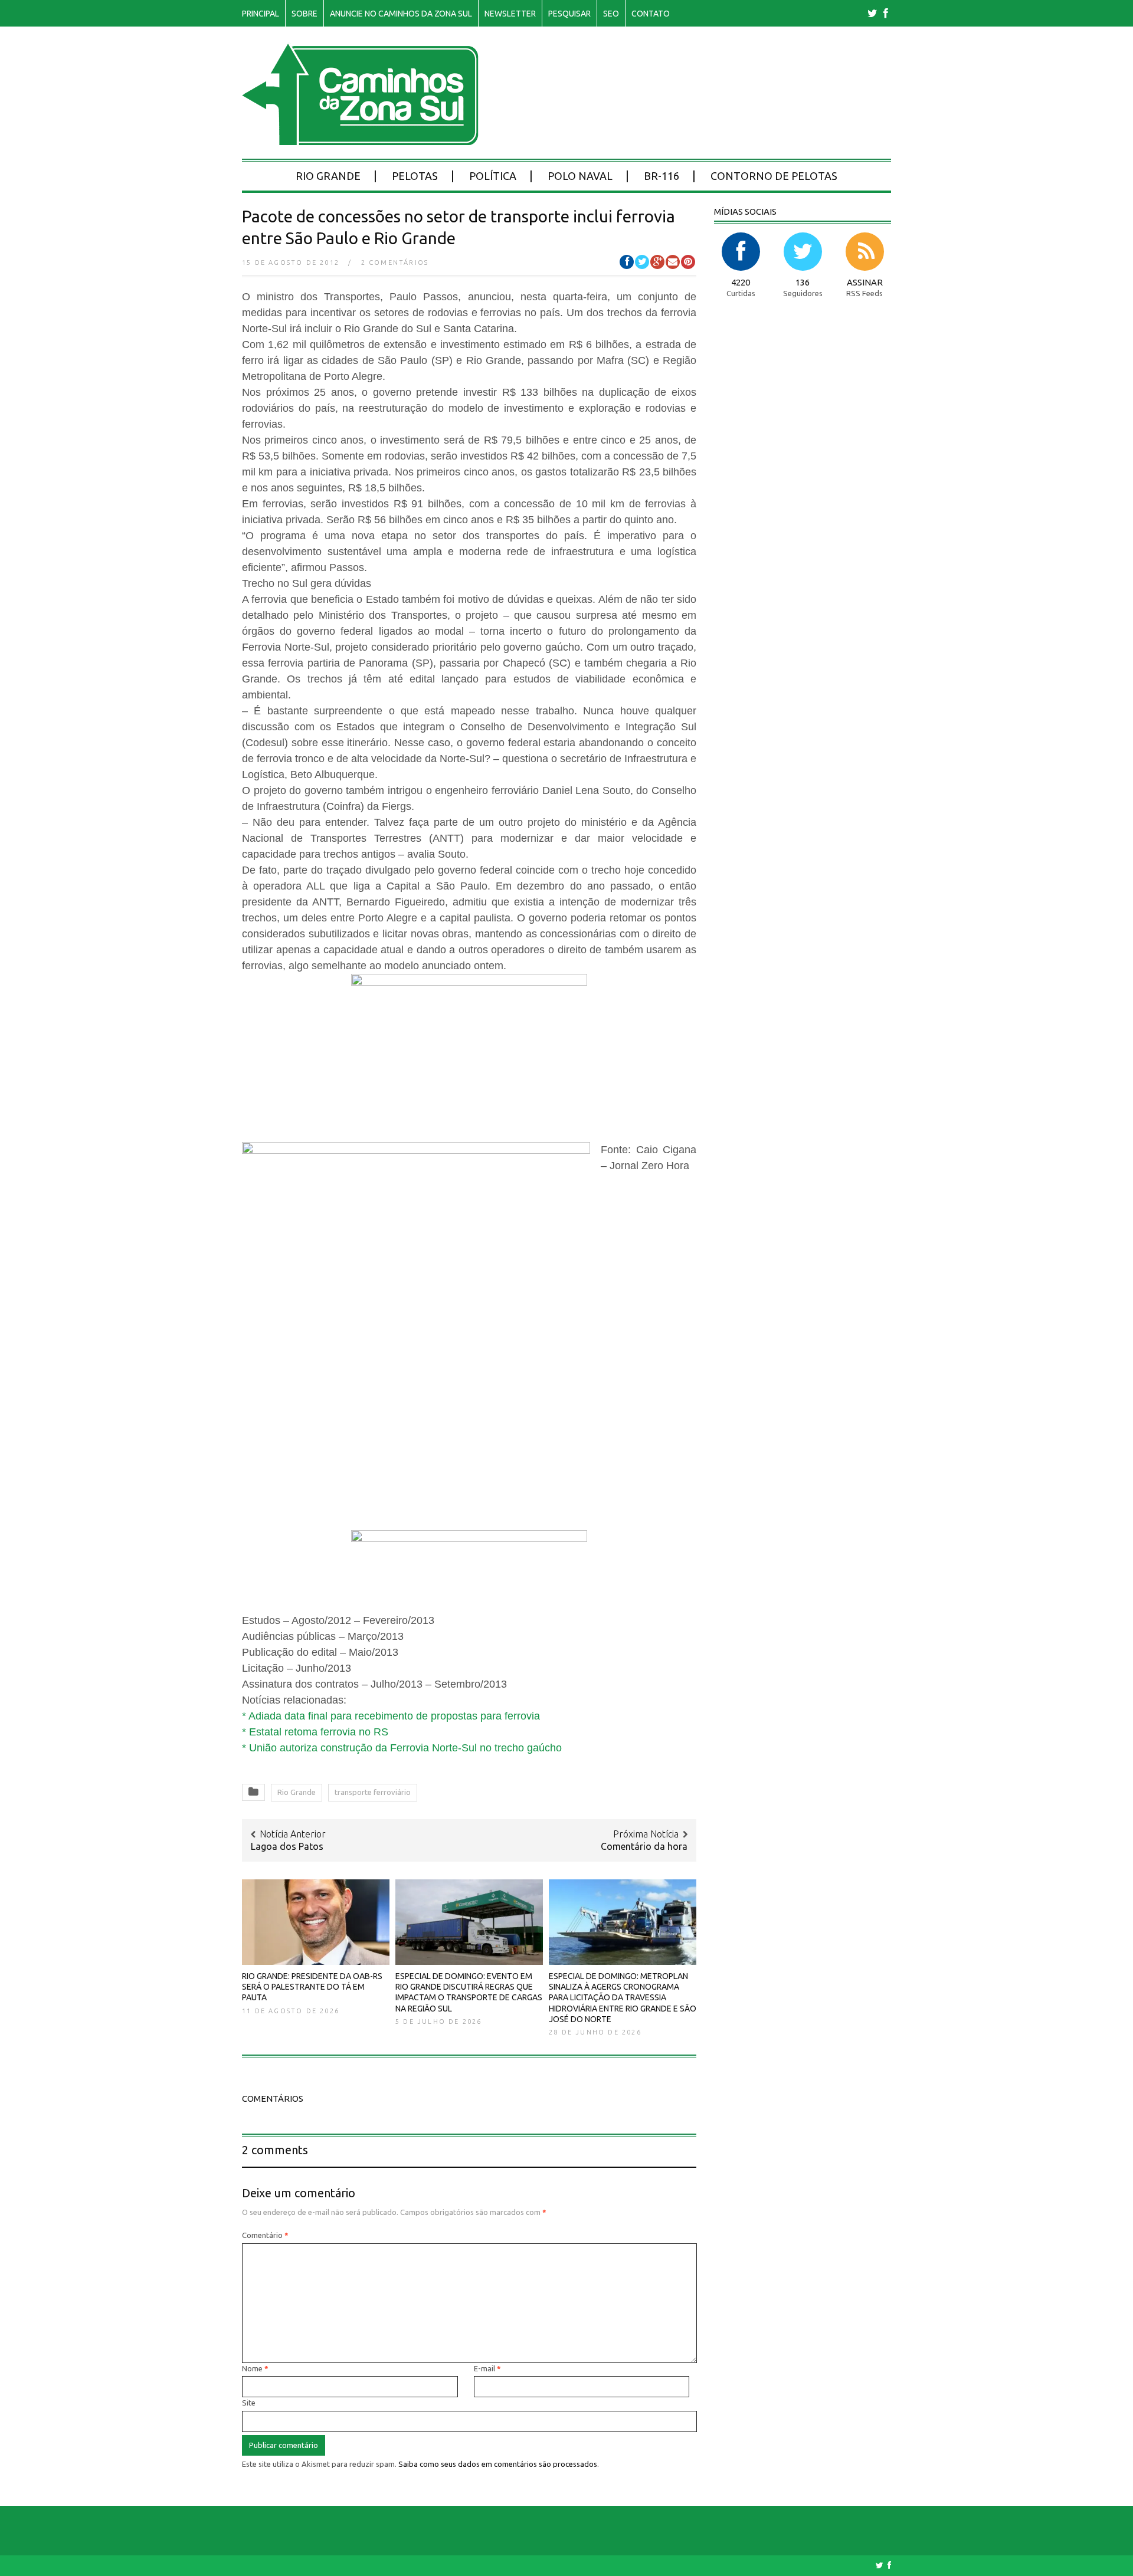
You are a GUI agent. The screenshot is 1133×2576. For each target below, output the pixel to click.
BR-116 (662, 176)
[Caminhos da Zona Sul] (360, 139)
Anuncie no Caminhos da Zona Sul (401, 14)
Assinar (865, 282)
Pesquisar (569, 14)
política (493, 176)
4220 (741, 282)
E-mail (487, 2368)
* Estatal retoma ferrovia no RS (315, 1732)
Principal (261, 14)
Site (249, 2403)
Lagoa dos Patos (287, 1846)
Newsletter (510, 14)
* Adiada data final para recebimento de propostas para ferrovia (391, 1716)
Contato (651, 14)
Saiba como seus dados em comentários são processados (498, 2464)
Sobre (304, 14)
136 (803, 282)
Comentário (265, 2235)
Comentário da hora (644, 1846)
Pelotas (415, 176)
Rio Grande (328, 176)
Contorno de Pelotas (774, 176)
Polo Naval (580, 176)
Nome (255, 2368)
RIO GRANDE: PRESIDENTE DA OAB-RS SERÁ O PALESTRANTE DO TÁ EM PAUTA (312, 1987)
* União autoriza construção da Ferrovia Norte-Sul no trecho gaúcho (402, 1748)
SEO (611, 14)
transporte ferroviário (373, 1792)
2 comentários (395, 262)
